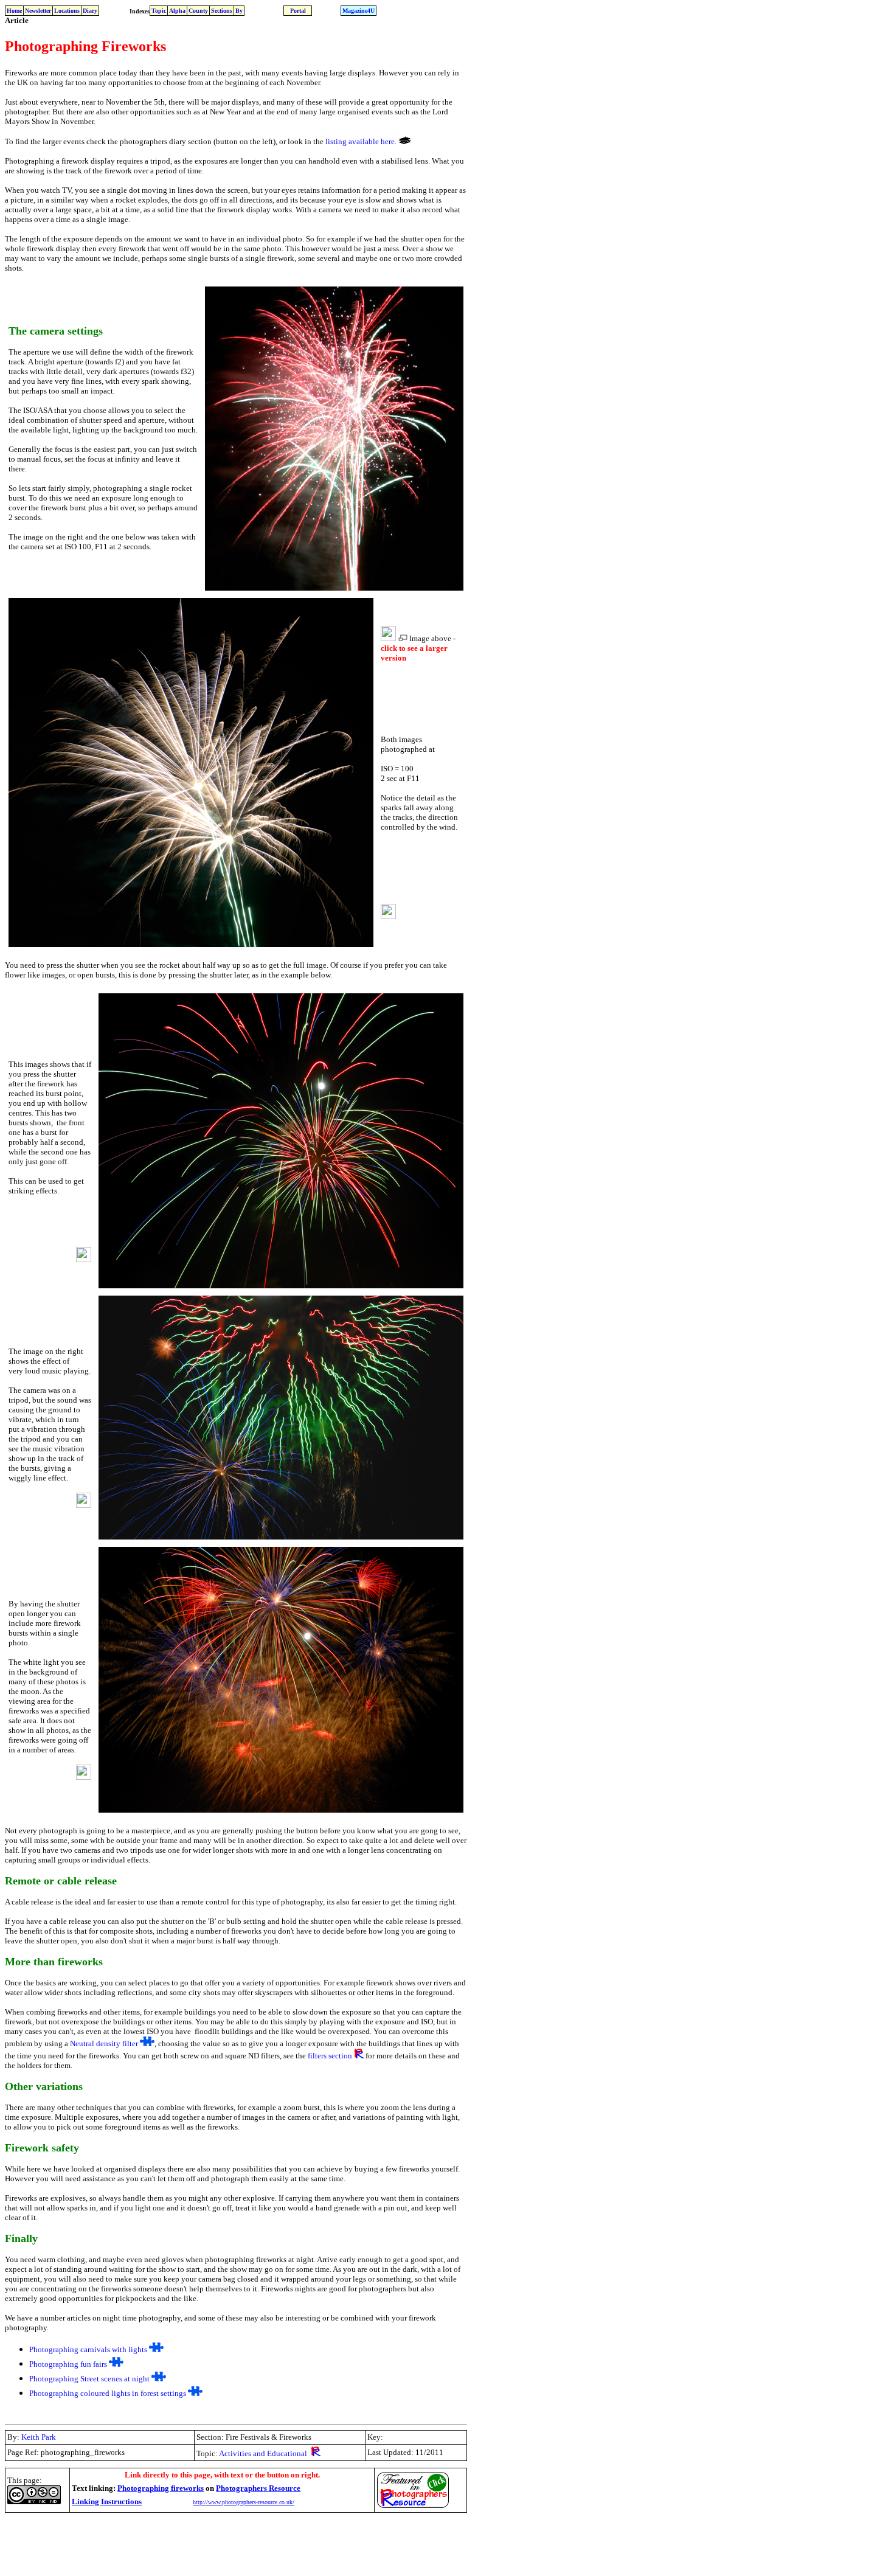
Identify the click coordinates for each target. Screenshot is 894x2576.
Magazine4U (359, 11)
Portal (298, 11)
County (198, 11)
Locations (67, 11)
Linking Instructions (107, 2501)
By (239, 11)
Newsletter (38, 11)
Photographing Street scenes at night (89, 2379)
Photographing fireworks (161, 2488)
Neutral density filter (104, 2043)
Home (14, 11)
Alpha (177, 11)
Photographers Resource (258, 2488)
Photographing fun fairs (68, 2364)
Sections (222, 11)
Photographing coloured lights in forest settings (108, 2393)
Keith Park (39, 2437)
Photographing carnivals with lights (88, 2349)
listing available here (360, 141)
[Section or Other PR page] (359, 2056)
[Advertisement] (226, 2544)
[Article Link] (147, 2043)
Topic (159, 11)
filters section (330, 2056)
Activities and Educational (263, 2453)
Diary (90, 11)
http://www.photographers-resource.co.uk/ (244, 2502)
